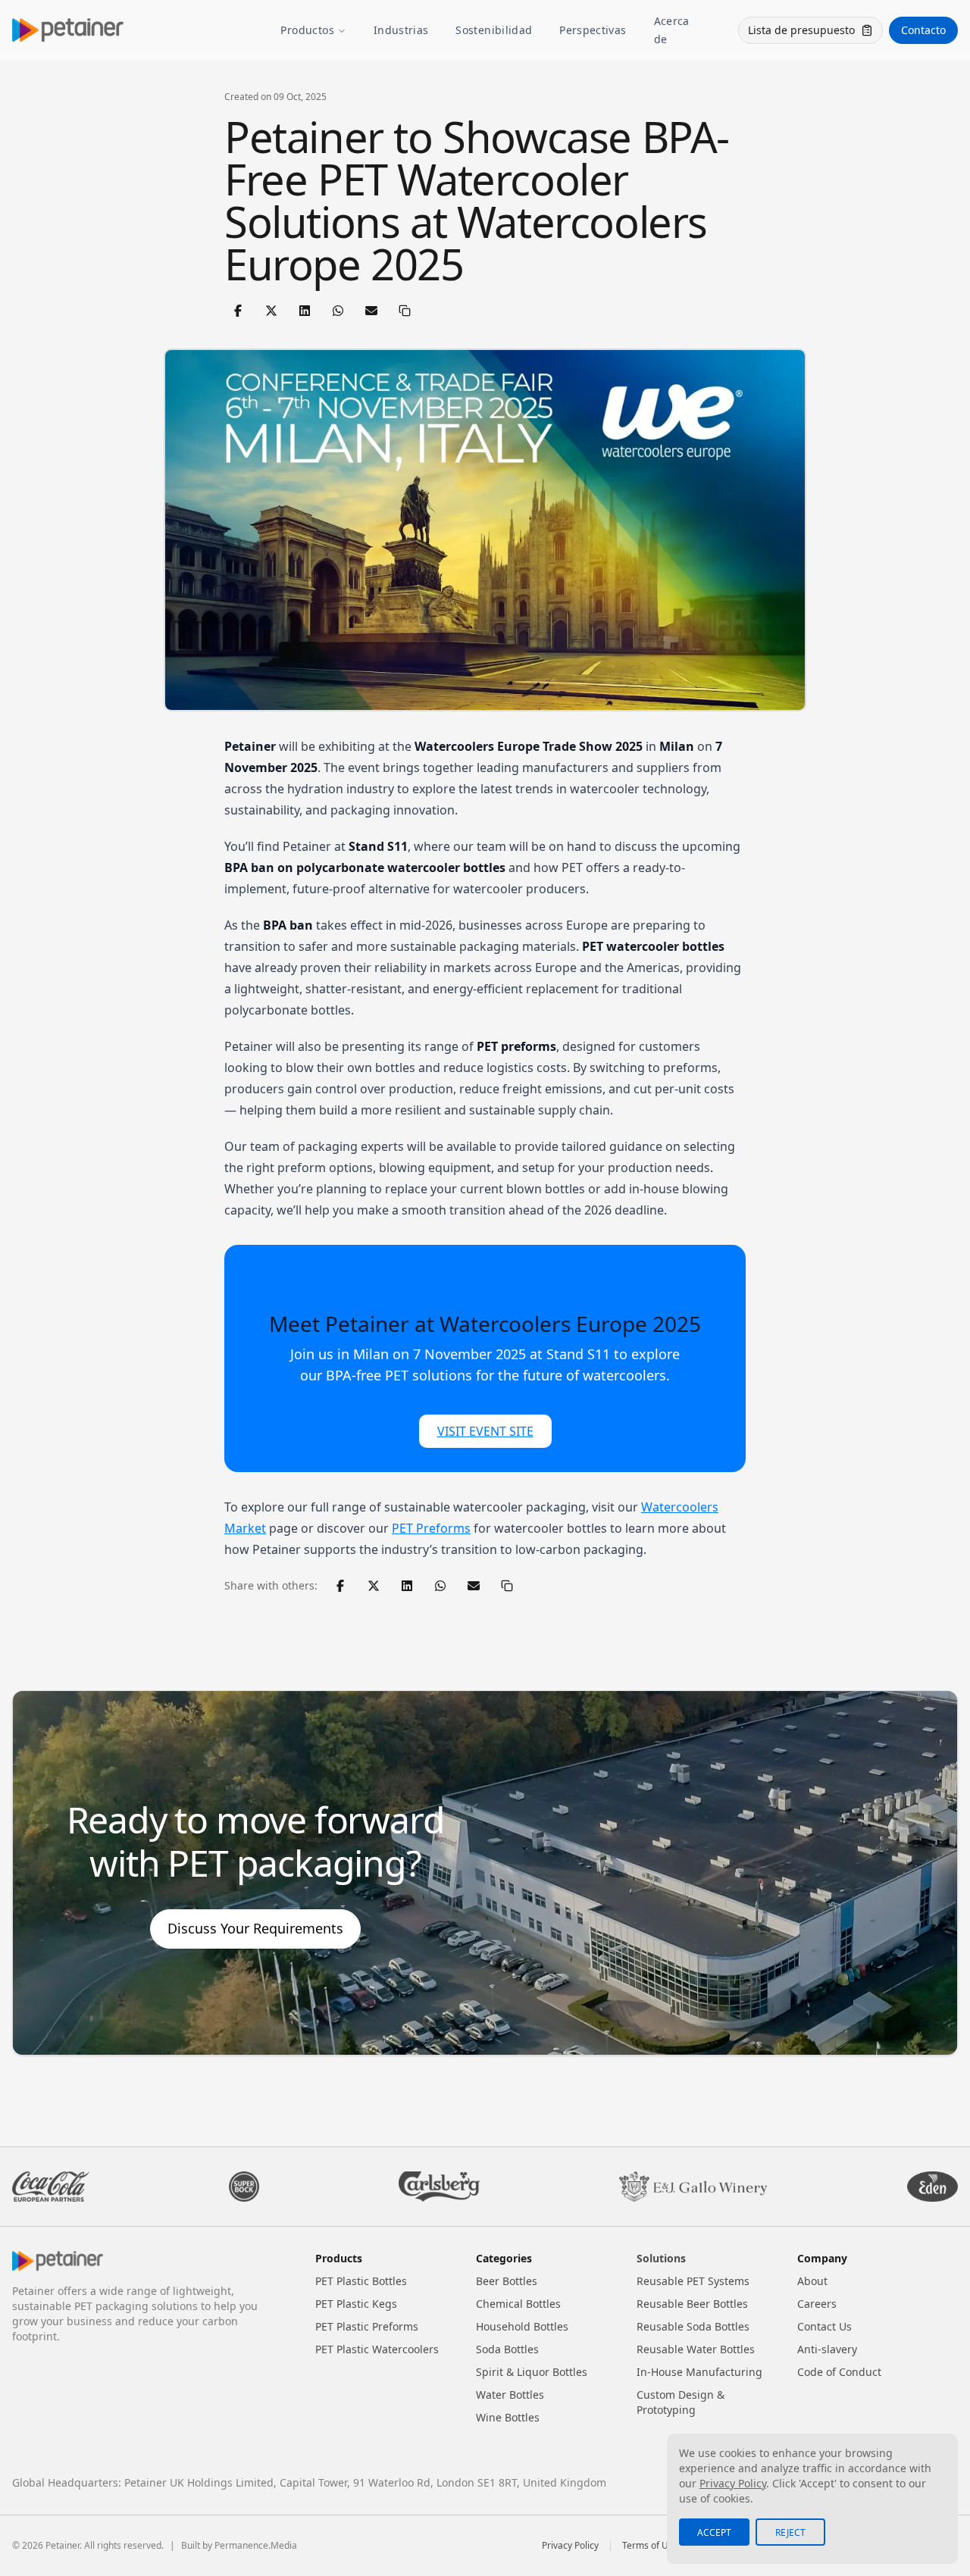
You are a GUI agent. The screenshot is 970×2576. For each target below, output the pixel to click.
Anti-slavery (827, 2349)
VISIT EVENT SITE (485, 1431)
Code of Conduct (839, 2372)
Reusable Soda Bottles (693, 2326)
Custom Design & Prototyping (681, 2402)
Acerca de (672, 30)
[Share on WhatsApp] (338, 311)
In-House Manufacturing (699, 2372)
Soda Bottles (507, 2349)
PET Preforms (431, 1528)
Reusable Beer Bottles (692, 2304)
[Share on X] (271, 311)
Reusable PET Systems (693, 2281)
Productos (307, 30)
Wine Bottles (508, 2417)
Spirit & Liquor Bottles (532, 2372)
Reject (790, 2532)
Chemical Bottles (518, 2304)
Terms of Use (650, 2546)
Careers (817, 2304)
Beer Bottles (507, 2281)
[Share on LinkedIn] (305, 311)
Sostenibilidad (494, 30)
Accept (714, 2532)
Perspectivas (593, 30)
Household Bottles (522, 2326)
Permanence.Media (256, 2545)
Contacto (923, 30)
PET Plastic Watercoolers (377, 2349)
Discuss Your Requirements (255, 1928)
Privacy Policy (570, 2546)
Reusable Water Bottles (696, 2349)
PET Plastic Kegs (356, 2304)
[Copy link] (405, 311)
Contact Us (824, 2326)
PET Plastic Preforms (367, 2326)
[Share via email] (371, 311)
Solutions (661, 2258)
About (812, 2281)
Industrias (401, 30)
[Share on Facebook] (238, 311)
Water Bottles (510, 2395)
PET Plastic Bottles (361, 2281)
